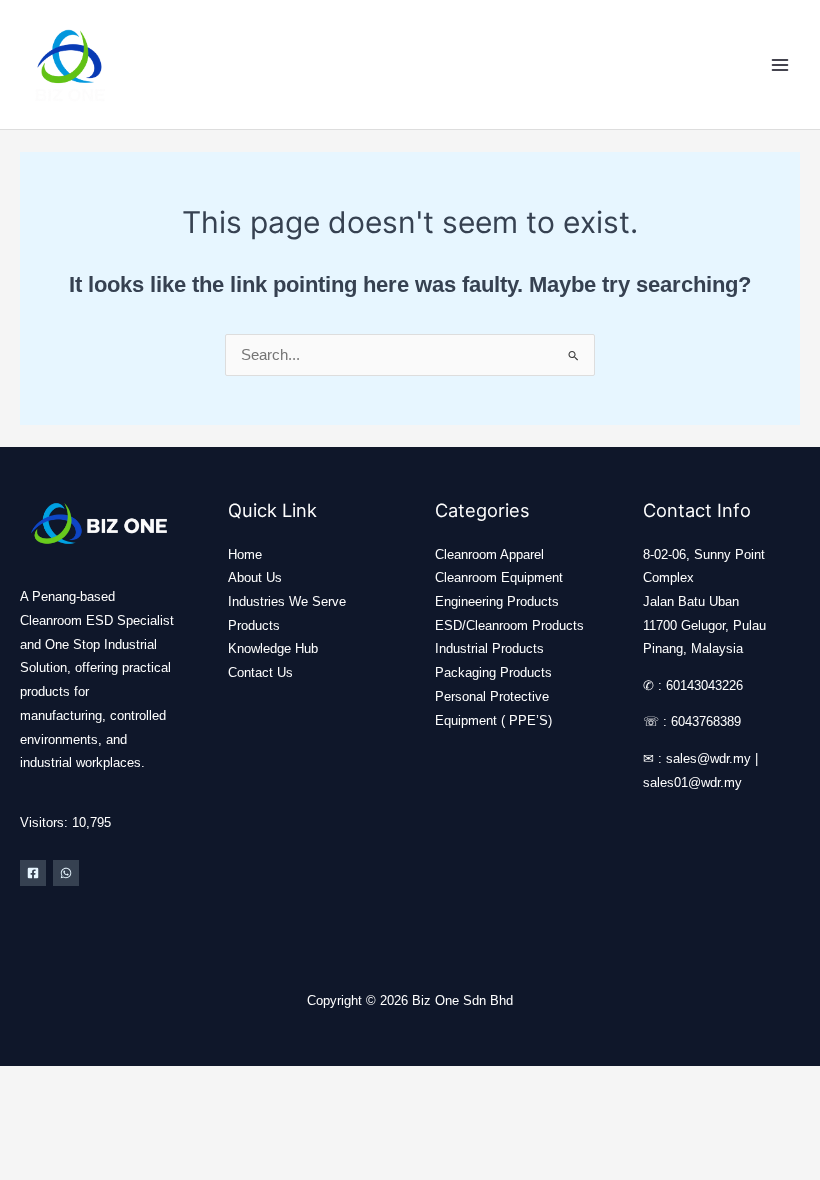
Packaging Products (493, 672)
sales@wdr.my (708, 758)
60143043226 (704, 685)
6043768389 (706, 721)
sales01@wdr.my (692, 782)
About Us (255, 577)
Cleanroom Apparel (489, 554)
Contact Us (260, 672)
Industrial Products (489, 648)
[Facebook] (33, 873)
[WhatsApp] (66, 873)
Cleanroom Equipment (499, 577)
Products (254, 625)
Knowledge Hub (273, 648)
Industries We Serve (287, 601)
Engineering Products (497, 601)
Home (245, 554)
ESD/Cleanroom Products (509, 625)
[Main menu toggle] (780, 64)
